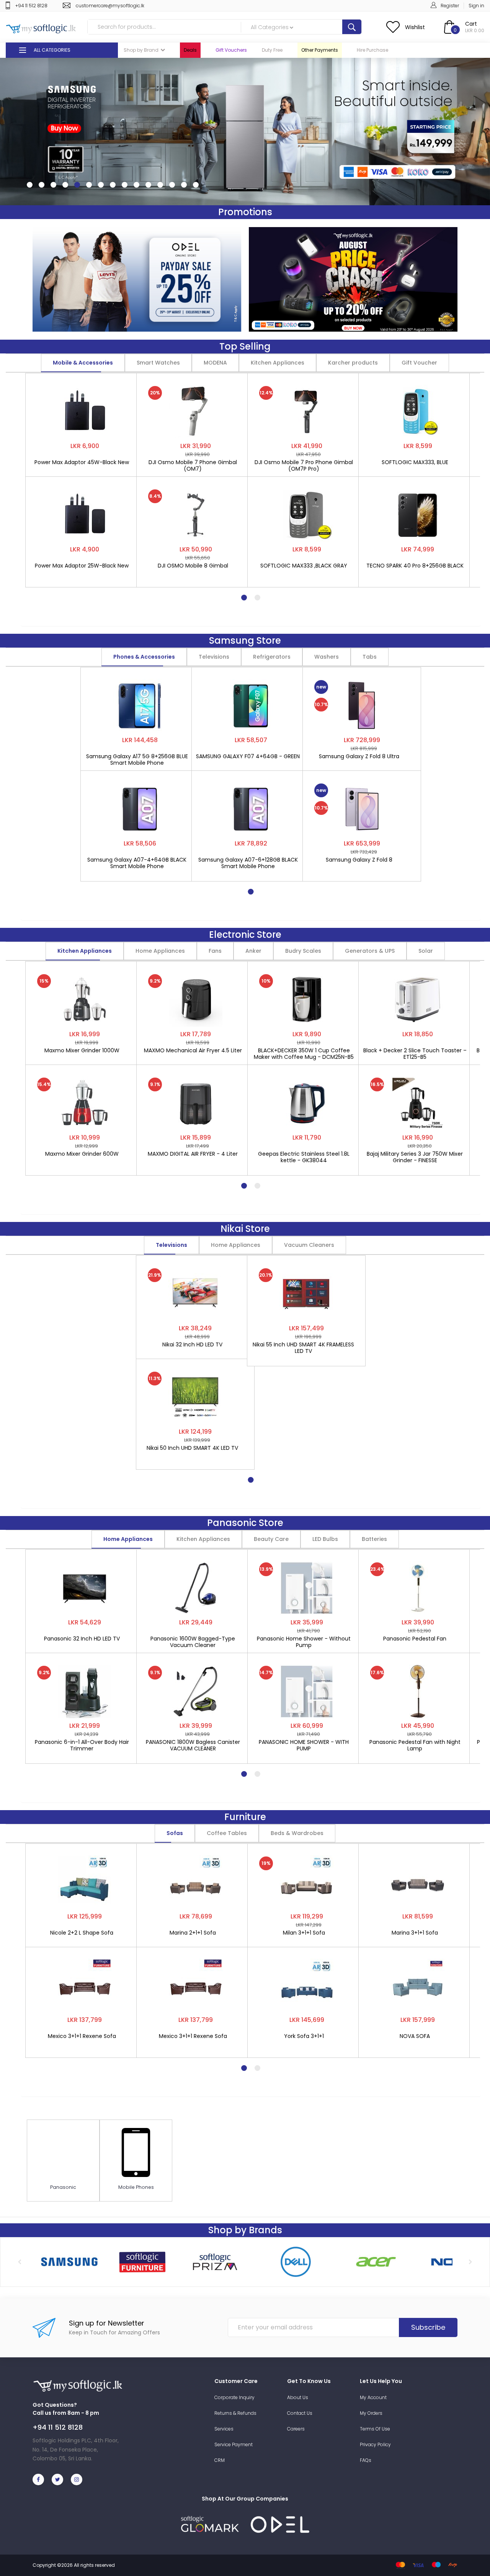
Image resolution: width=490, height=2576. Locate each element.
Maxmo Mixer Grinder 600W (82, 1154)
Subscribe (428, 2327)
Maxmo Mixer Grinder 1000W (82, 1051)
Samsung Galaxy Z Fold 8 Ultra (359, 757)
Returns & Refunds (235, 2413)
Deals (190, 50)
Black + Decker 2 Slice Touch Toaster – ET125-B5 (415, 1054)
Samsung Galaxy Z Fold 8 (359, 860)
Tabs (370, 657)
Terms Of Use (375, 2429)
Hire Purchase (372, 50)
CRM (220, 2460)
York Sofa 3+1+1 (304, 2036)
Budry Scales (303, 951)
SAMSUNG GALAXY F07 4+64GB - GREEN (248, 757)
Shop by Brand (141, 50)
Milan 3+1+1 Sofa (304, 1933)
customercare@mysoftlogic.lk (110, 6)
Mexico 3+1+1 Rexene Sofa (82, 2036)
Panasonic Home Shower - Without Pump (304, 1642)
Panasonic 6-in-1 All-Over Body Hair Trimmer (82, 1745)
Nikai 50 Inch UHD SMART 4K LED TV (192, 1448)
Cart (471, 24)
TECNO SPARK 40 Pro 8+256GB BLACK (415, 566)
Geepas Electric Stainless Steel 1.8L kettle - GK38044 (304, 1157)
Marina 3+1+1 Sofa (415, 1933)
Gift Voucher (419, 363)
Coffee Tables (227, 1833)
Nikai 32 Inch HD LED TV (192, 1345)
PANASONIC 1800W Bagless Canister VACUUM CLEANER (193, 1745)
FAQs (366, 2460)
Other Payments (320, 50)
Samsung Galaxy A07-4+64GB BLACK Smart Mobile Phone (137, 863)
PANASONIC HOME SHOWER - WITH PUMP (304, 1745)
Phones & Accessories (144, 657)
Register (450, 6)
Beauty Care (271, 1539)
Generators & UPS (370, 951)
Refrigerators (272, 657)
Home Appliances (160, 951)
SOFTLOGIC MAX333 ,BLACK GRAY (304, 566)
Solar (426, 951)
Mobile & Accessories (83, 363)
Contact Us (300, 2413)
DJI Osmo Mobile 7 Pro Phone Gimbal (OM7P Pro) (304, 466)
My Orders (371, 2413)
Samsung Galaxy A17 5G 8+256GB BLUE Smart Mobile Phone (137, 760)
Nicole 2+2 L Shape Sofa (82, 1933)
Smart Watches (158, 363)
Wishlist (415, 27)
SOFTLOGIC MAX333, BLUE (415, 463)
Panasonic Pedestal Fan (415, 1639)
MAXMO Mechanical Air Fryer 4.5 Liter (193, 1051)
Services (224, 2429)
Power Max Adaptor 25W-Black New (82, 566)
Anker (253, 951)
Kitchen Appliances (278, 363)
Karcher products (353, 363)
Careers (296, 2429)
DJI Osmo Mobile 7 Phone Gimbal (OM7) (193, 466)
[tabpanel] (85, 476)
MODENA (215, 363)
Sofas (175, 1833)
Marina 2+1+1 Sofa (193, 1933)
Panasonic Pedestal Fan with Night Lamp (415, 1745)
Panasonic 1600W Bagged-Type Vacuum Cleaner (193, 1642)
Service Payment (234, 2444)
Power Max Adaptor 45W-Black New (82, 463)
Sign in (476, 6)
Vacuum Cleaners (309, 1245)
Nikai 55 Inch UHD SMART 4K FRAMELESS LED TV (303, 1348)
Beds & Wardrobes (297, 1833)
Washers (327, 657)
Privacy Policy (375, 2444)
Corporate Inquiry (234, 2397)
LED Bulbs (325, 1539)
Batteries (374, 1539)
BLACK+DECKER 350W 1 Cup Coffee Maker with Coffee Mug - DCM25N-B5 (304, 1054)
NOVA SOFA (415, 2036)
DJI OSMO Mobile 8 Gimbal (193, 566)
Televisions (214, 657)
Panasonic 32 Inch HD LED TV (82, 1639)
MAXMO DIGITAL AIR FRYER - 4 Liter (193, 1154)
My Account (373, 2397)
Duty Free (272, 50)
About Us (298, 2397)
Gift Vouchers (231, 50)
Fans (215, 951)
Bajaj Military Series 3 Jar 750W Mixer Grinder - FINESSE (415, 1157)
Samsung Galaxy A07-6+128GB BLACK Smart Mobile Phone (248, 863)
